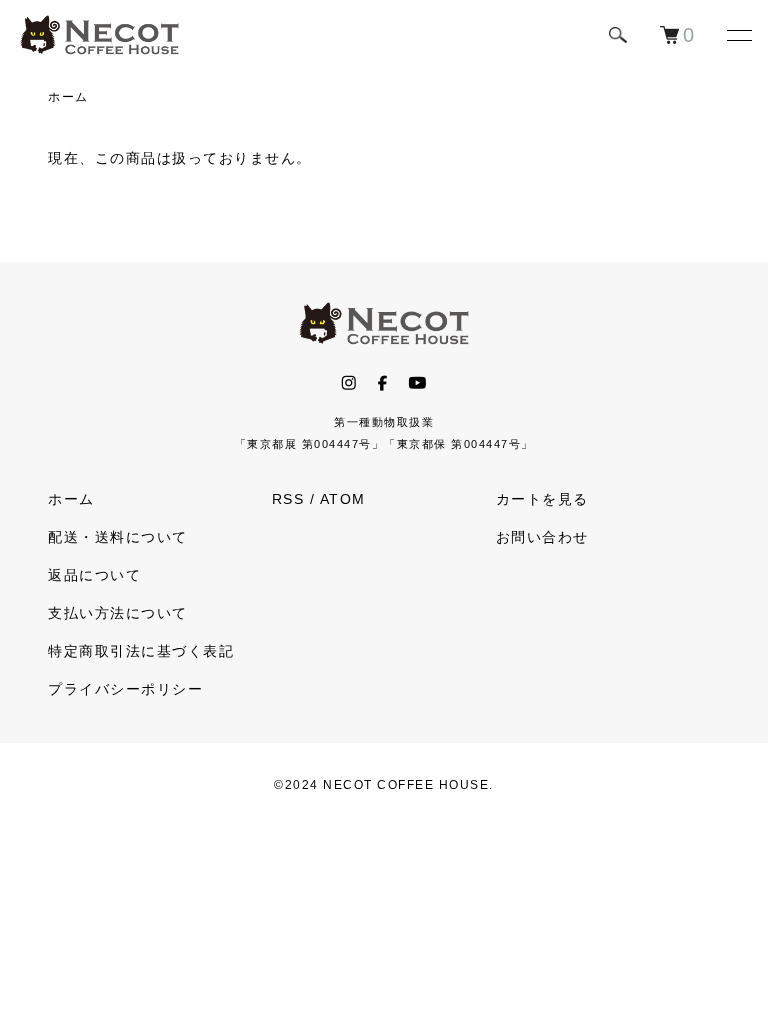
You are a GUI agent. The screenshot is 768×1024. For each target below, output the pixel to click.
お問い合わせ (542, 537)
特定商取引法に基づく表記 (141, 651)
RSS (288, 499)
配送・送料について (118, 537)
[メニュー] (738, 35)
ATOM (343, 499)
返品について (94, 575)
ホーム (68, 97)
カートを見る (542, 499)
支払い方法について (118, 613)
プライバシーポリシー (125, 689)
